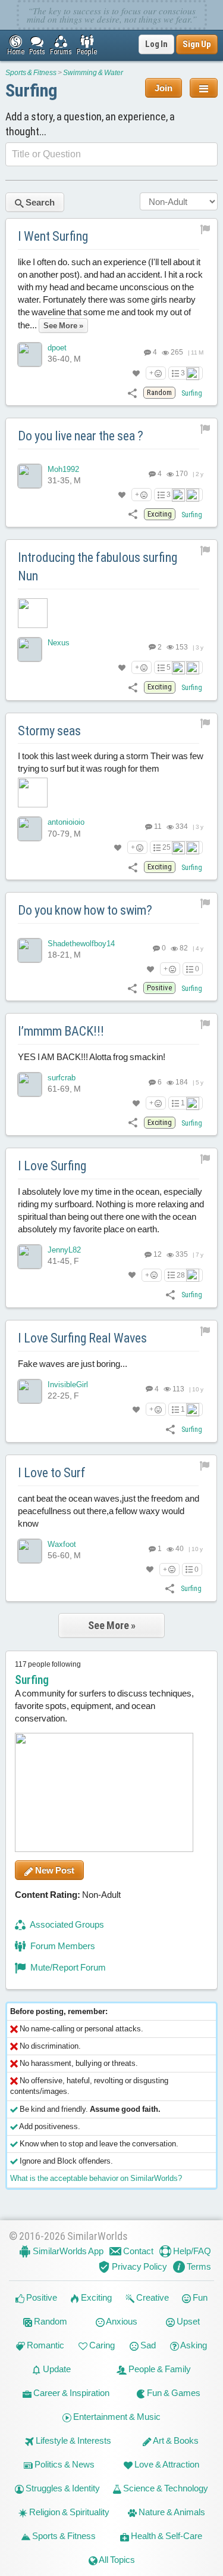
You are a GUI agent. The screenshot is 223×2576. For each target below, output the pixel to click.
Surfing (32, 90)
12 (157, 1254)
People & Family (159, 2369)
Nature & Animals (171, 2512)
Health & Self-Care (166, 2536)
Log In (156, 44)
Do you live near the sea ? (81, 436)
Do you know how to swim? (85, 910)
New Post (54, 1870)
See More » (112, 1625)
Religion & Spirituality (68, 2512)
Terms (198, 2266)
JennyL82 (64, 1250)
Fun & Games (173, 2393)
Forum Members (62, 1946)
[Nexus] (30, 650)
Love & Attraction (166, 2464)
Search (39, 202)
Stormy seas (49, 731)
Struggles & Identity (62, 2488)
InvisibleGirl (68, 1385)
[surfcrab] (30, 1085)
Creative (152, 2297)
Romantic (45, 2345)
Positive (41, 2297)
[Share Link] (132, 392)
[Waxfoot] (30, 1550)
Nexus (59, 643)
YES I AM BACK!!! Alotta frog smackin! (92, 1057)
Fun (199, 2297)
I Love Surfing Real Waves (82, 1338)
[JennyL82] (30, 1257)
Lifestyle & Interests (73, 2440)
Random (50, 2321)
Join (164, 88)
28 (181, 1275)
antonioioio (66, 822)
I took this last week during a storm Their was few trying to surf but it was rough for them (111, 762)
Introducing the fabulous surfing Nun (98, 567)
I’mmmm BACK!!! (61, 1031)
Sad (147, 2345)
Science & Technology (165, 2488)
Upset (187, 2321)
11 (157, 826)
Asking (193, 2345)
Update (56, 2369)
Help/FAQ (191, 2251)
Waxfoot (62, 1544)
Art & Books (175, 2440)
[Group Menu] (204, 88)
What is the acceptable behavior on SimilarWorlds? (96, 2178)
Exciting (95, 2297)
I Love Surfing (52, 1166)
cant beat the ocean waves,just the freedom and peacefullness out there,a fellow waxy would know (109, 1510)
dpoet (57, 348)
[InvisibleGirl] (30, 1391)
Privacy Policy (139, 2266)
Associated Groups (66, 1924)
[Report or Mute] (205, 229)
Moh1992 (63, 469)
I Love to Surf (52, 1473)
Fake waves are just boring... (73, 1364)
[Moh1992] (30, 476)
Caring (101, 2345)
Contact (137, 2251)
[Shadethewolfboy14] (30, 950)
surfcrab (62, 1078)
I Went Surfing (53, 236)
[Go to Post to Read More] (111, 613)
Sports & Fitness (31, 73)
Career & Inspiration (70, 2393)
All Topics (116, 2560)
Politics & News (64, 2464)
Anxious (121, 2321)
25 (167, 847)
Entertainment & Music (116, 2417)
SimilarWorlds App (67, 2251)
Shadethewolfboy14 (81, 944)
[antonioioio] (30, 829)
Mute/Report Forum (67, 1967)
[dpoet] (30, 355)
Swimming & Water (93, 73)
